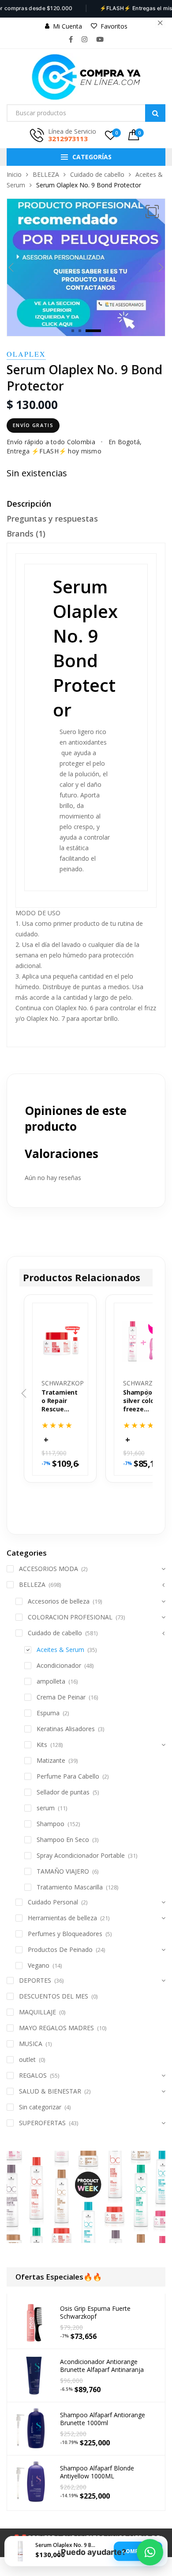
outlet (27, 2059)
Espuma (48, 1713)
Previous (11, 267)
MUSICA (31, 2044)
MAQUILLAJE (37, 2012)
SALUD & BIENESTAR (50, 2091)
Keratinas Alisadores (66, 1729)
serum (46, 1808)
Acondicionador (59, 1665)
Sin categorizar (40, 2107)
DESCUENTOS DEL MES (54, 1996)
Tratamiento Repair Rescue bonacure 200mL (60, 1401)
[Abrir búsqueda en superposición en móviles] (86, 113)
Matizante (51, 1760)
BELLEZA (46, 174)
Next (161, 267)
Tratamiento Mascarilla (70, 1887)
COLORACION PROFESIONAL (70, 1617)
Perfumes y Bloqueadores (65, 1934)
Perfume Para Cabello (68, 1776)
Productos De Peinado (60, 1949)
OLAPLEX (26, 354)
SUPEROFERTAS (42, 2123)
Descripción (29, 504)
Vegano (39, 1965)
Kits (42, 1745)
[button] (152, 212)
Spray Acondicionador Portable (81, 1855)
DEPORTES (35, 1980)
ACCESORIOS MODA (49, 1569)
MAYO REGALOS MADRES (56, 2028)
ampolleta (51, 1681)
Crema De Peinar (61, 1697)
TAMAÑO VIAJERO (63, 1871)
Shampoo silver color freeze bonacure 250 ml (140, 1401)
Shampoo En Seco (63, 1840)
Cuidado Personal (53, 1902)
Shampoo (50, 1824)
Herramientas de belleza (62, 1918)
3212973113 (68, 139)
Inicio (14, 174)
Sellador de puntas (63, 1792)
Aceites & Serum (60, 1650)
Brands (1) (26, 533)
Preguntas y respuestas (52, 519)
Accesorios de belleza (59, 1601)
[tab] (86, 506)
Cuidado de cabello (97, 174)
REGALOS (33, 2075)
